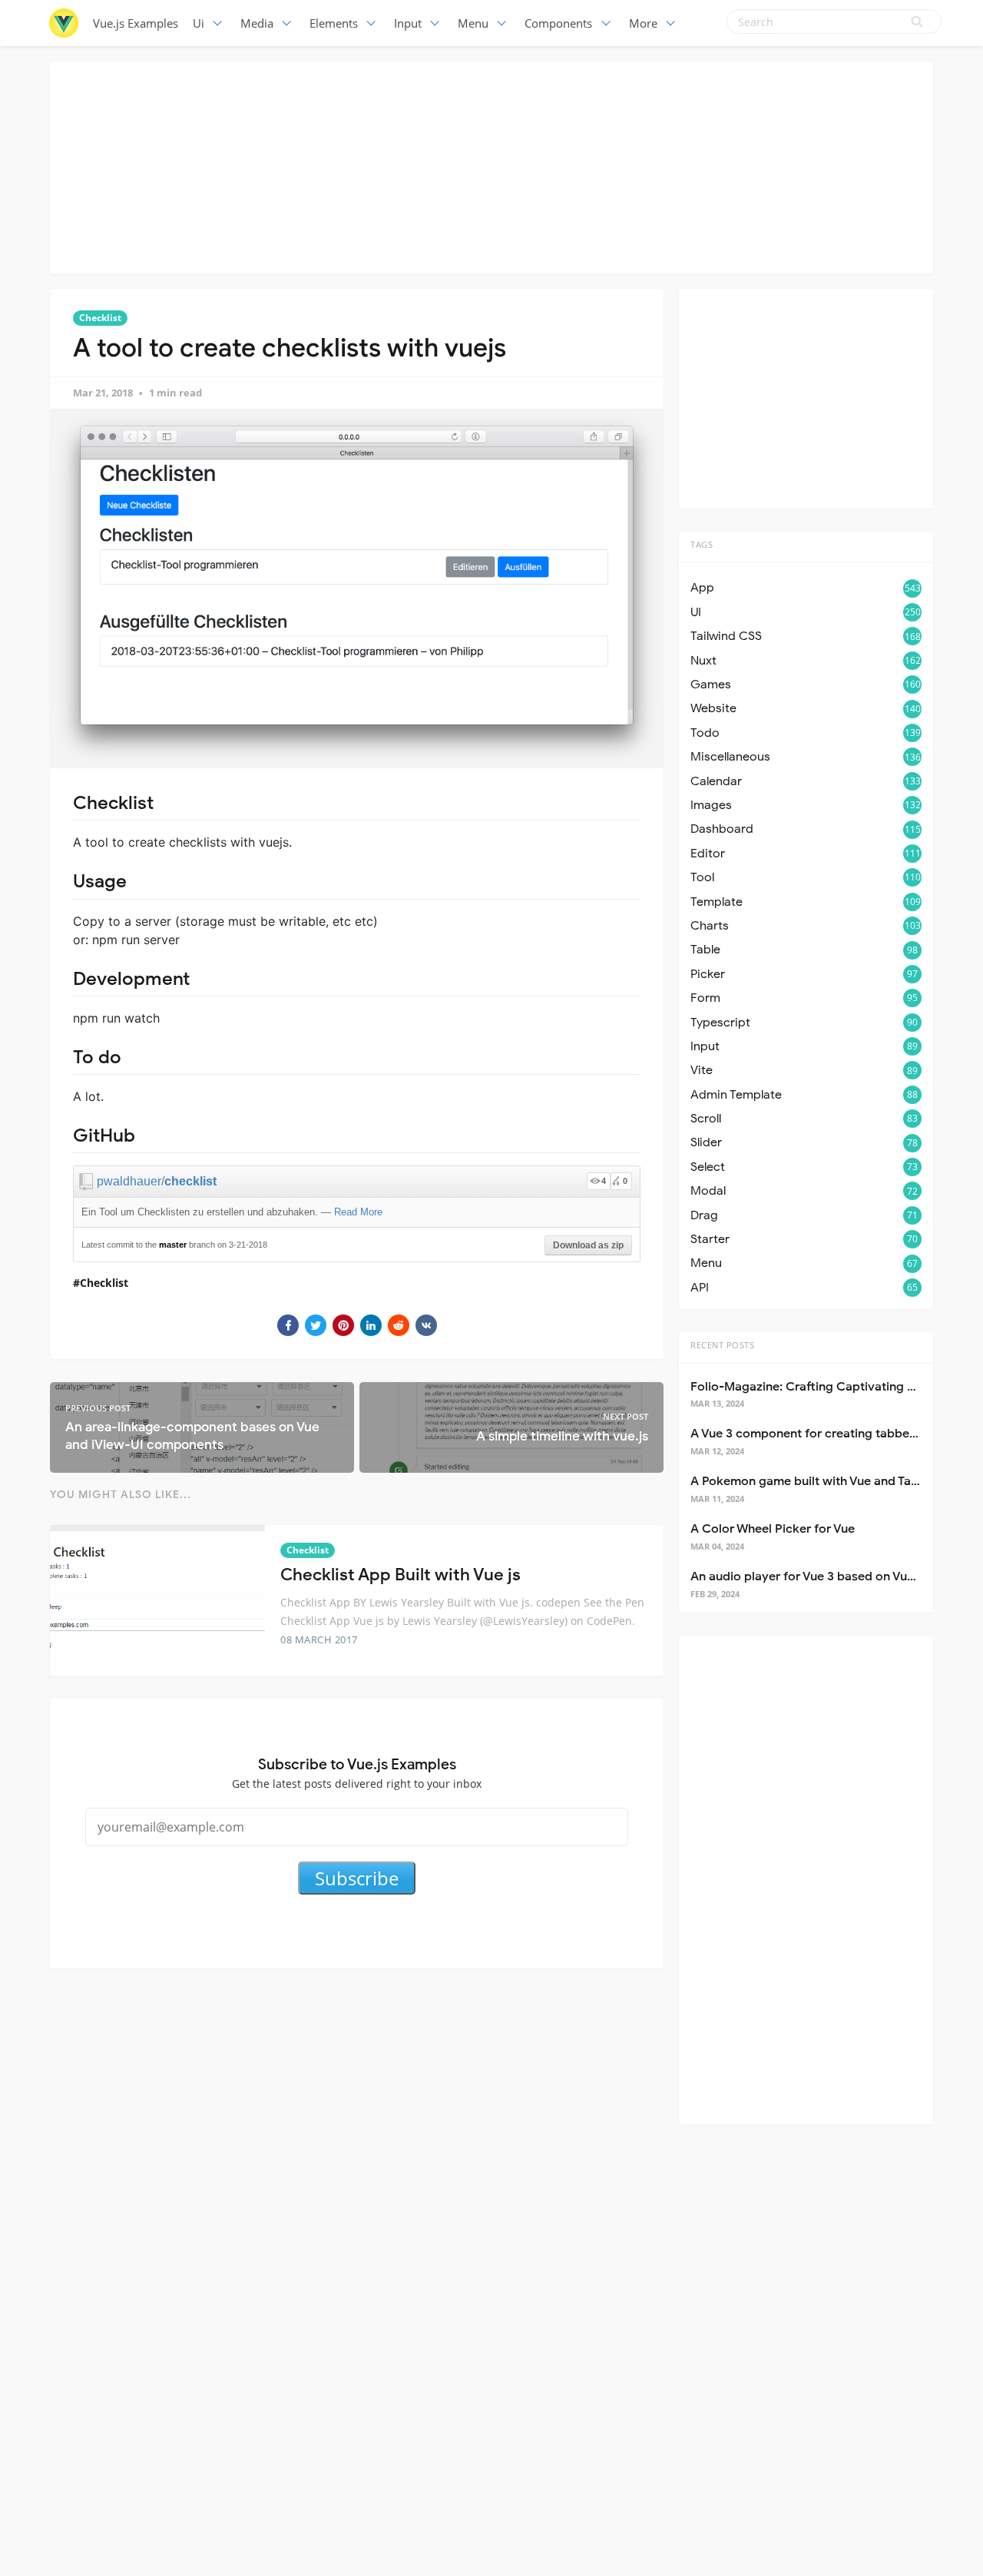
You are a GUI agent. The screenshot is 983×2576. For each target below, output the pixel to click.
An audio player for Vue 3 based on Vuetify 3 (817, 1576)
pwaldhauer (129, 1181)
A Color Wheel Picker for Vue (773, 1529)
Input (408, 23)
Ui (199, 23)
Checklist (100, 318)
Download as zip (588, 1245)
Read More (358, 1212)
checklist (190, 1181)
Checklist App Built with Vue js (400, 1575)
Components (558, 23)
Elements (334, 23)
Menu (473, 23)
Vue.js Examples (136, 23)
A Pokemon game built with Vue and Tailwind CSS (831, 1481)
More (643, 23)
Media (257, 23)
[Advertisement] (491, 165)
